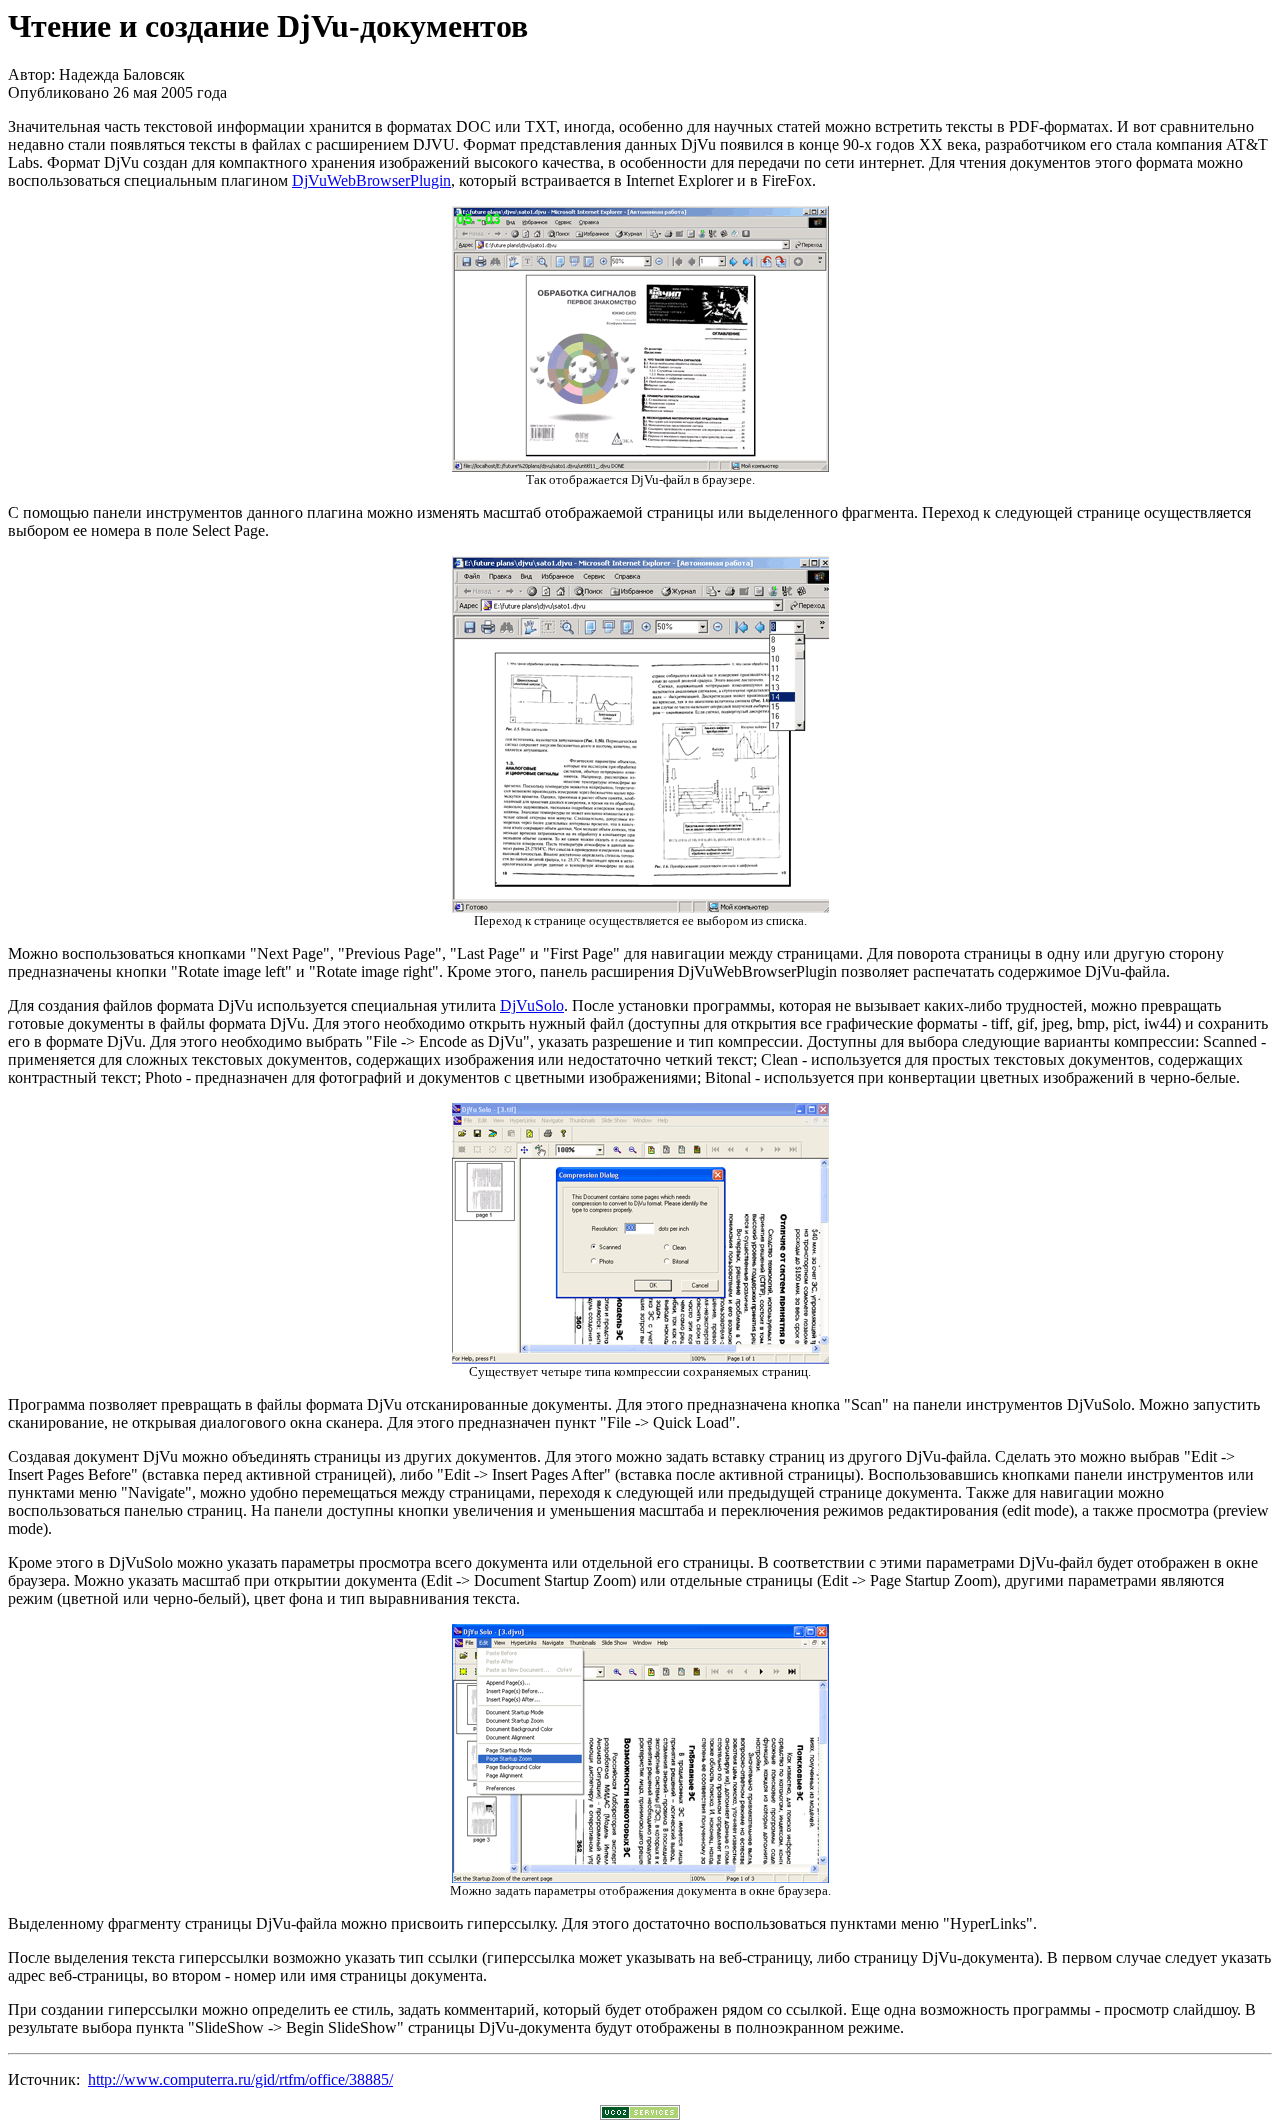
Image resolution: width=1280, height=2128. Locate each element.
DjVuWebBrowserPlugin (371, 180)
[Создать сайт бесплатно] (640, 2114)
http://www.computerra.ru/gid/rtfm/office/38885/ (240, 2079)
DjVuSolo (532, 1005)
